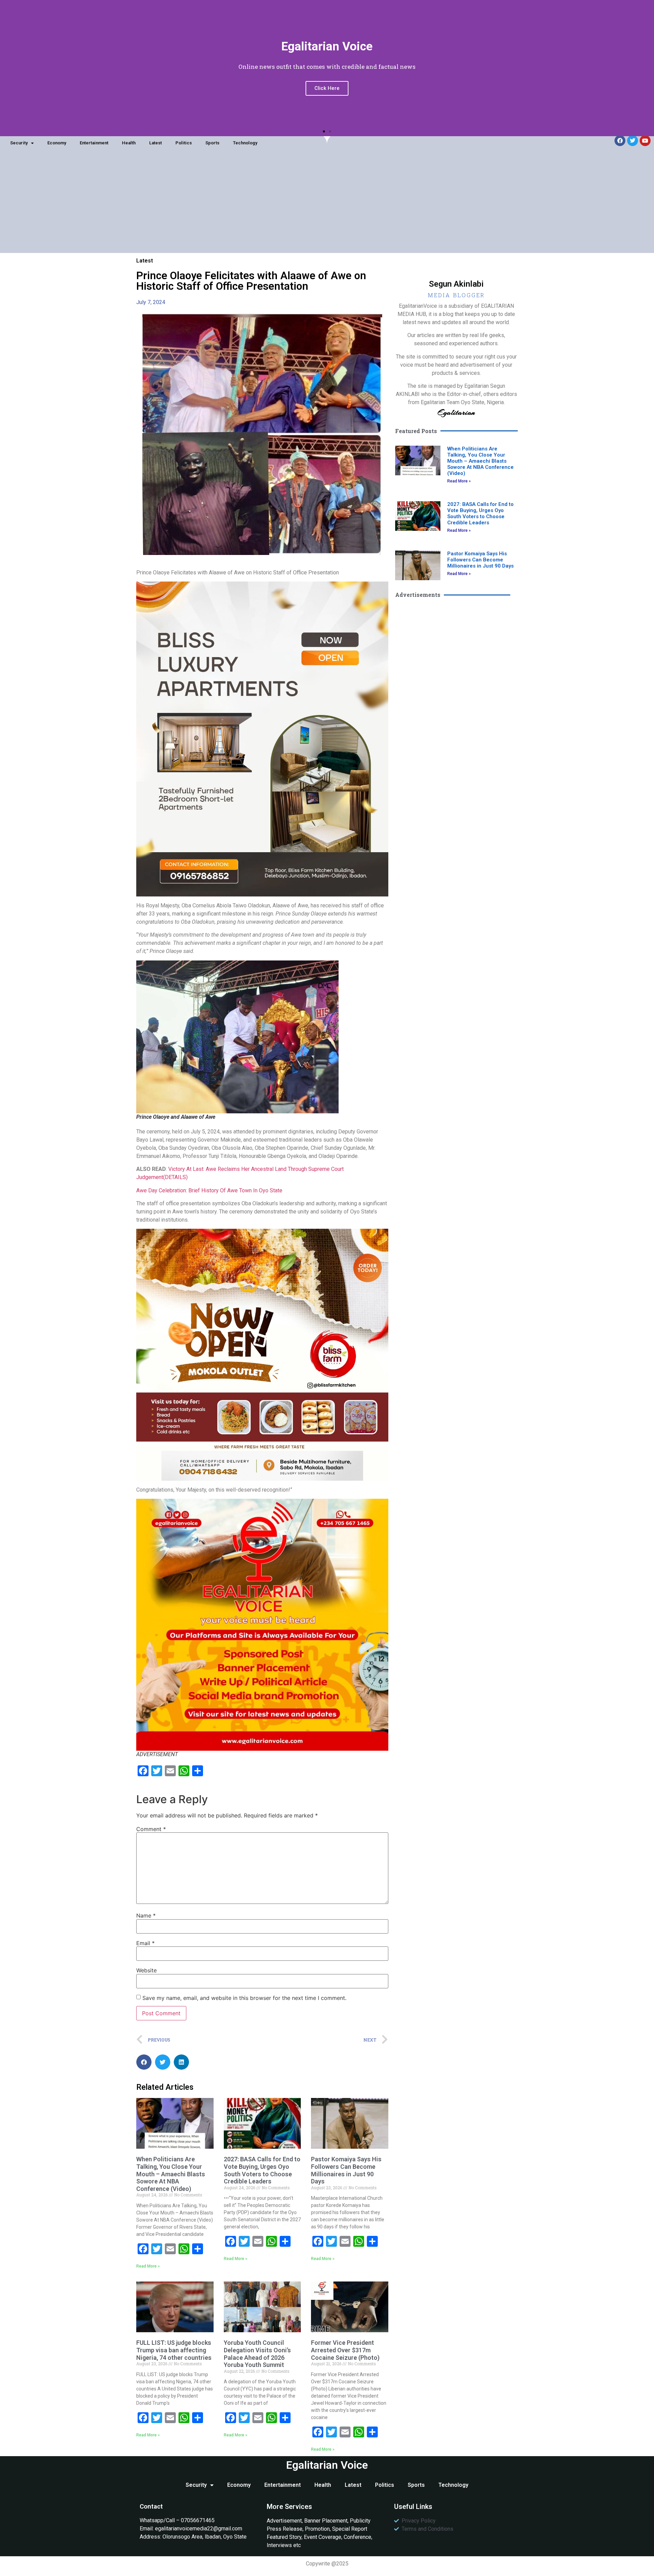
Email (145, 1943)
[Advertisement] (327, 205)
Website (146, 1970)
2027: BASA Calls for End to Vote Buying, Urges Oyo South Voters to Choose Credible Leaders (262, 2170)
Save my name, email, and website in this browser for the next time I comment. (244, 1998)
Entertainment (94, 143)
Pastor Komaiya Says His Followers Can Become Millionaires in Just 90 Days (346, 2170)
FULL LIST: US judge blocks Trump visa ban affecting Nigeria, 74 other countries (174, 2350)
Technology (245, 143)
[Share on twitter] (163, 2062)
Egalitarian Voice (327, 2465)
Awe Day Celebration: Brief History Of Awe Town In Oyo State (209, 1190)
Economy (57, 143)
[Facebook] (620, 141)
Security (19, 143)
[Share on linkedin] (181, 2062)
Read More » (148, 2266)
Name (146, 1915)
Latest (155, 143)
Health (129, 143)
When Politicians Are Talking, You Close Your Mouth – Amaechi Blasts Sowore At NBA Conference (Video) (171, 2174)
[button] (324, 131)
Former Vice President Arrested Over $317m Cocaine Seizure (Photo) (345, 2350)
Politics (184, 143)
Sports (212, 143)
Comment (151, 1829)
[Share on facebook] (144, 2062)
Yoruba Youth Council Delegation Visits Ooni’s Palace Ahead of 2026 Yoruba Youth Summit (257, 2354)
